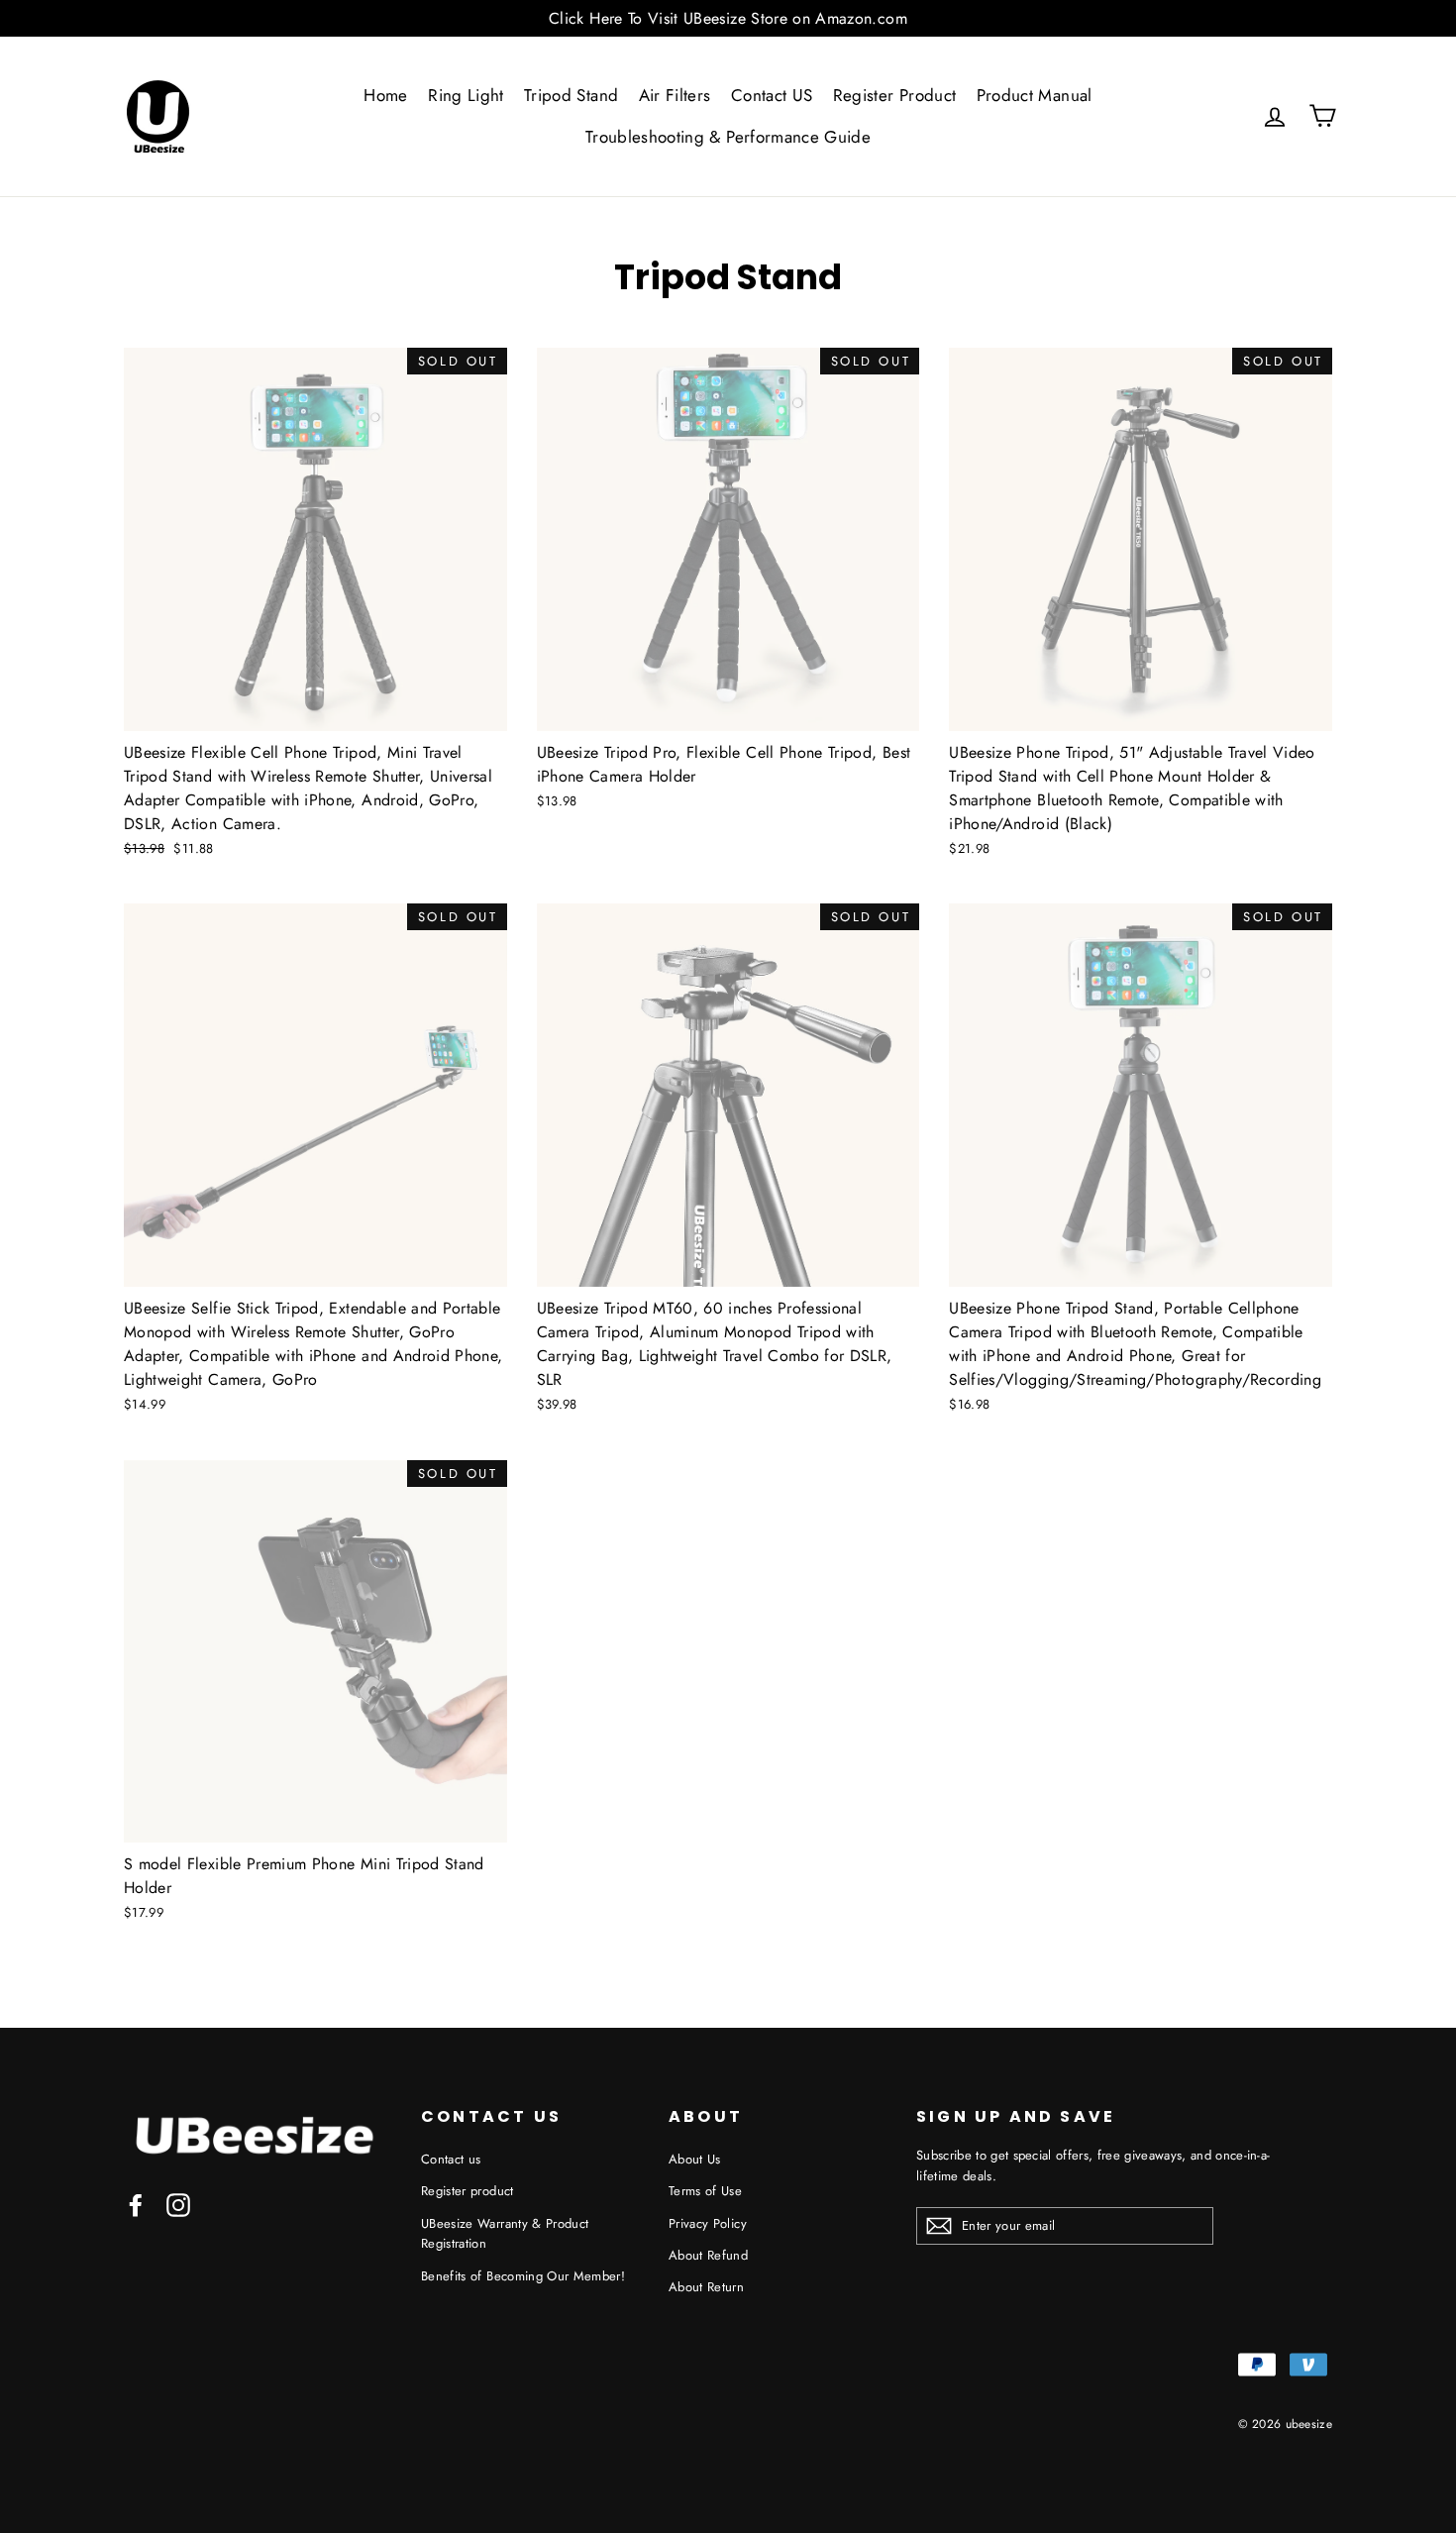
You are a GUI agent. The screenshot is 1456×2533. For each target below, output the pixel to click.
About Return (706, 2287)
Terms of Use (705, 2191)
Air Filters (675, 95)
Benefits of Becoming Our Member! (523, 2276)
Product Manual (1035, 95)
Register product (468, 2191)
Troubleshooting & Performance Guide (728, 137)
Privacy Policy (708, 2223)
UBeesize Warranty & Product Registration (505, 2234)
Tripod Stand (571, 95)
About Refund (708, 2255)
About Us (695, 2159)
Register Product (895, 95)
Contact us (451, 2159)
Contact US (772, 95)
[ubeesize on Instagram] (178, 2205)
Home (385, 95)
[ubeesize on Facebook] (136, 2205)
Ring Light (466, 95)
